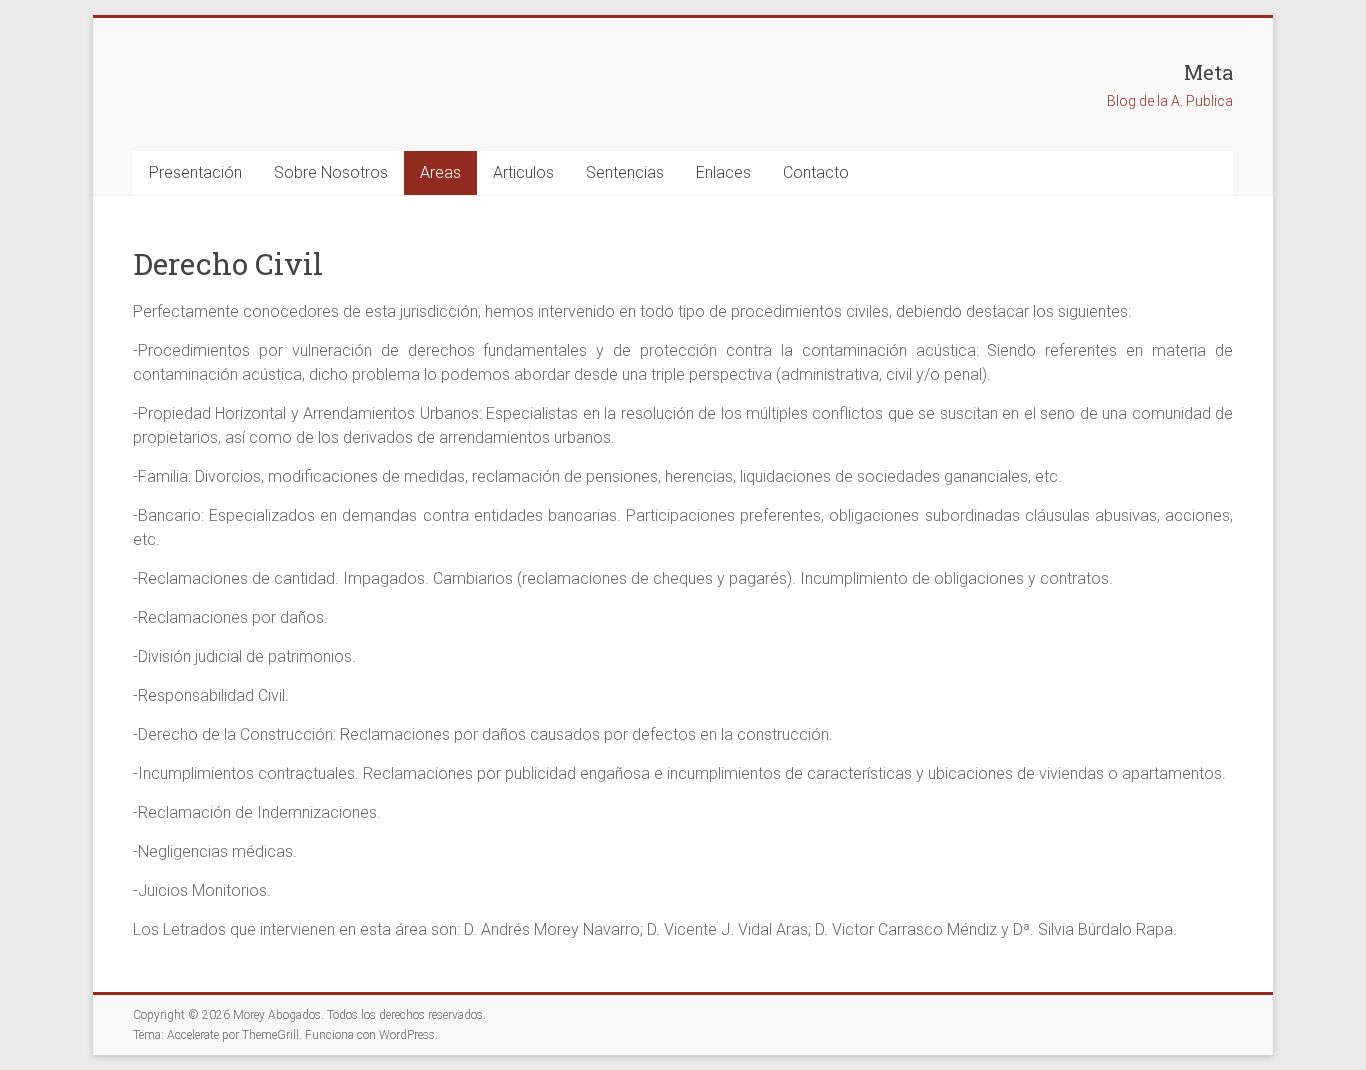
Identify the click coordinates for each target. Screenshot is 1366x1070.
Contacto (816, 172)
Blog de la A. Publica (1170, 101)
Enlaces (723, 172)
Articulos (523, 172)
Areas (440, 172)
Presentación (195, 172)
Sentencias (625, 172)
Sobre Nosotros (331, 172)
